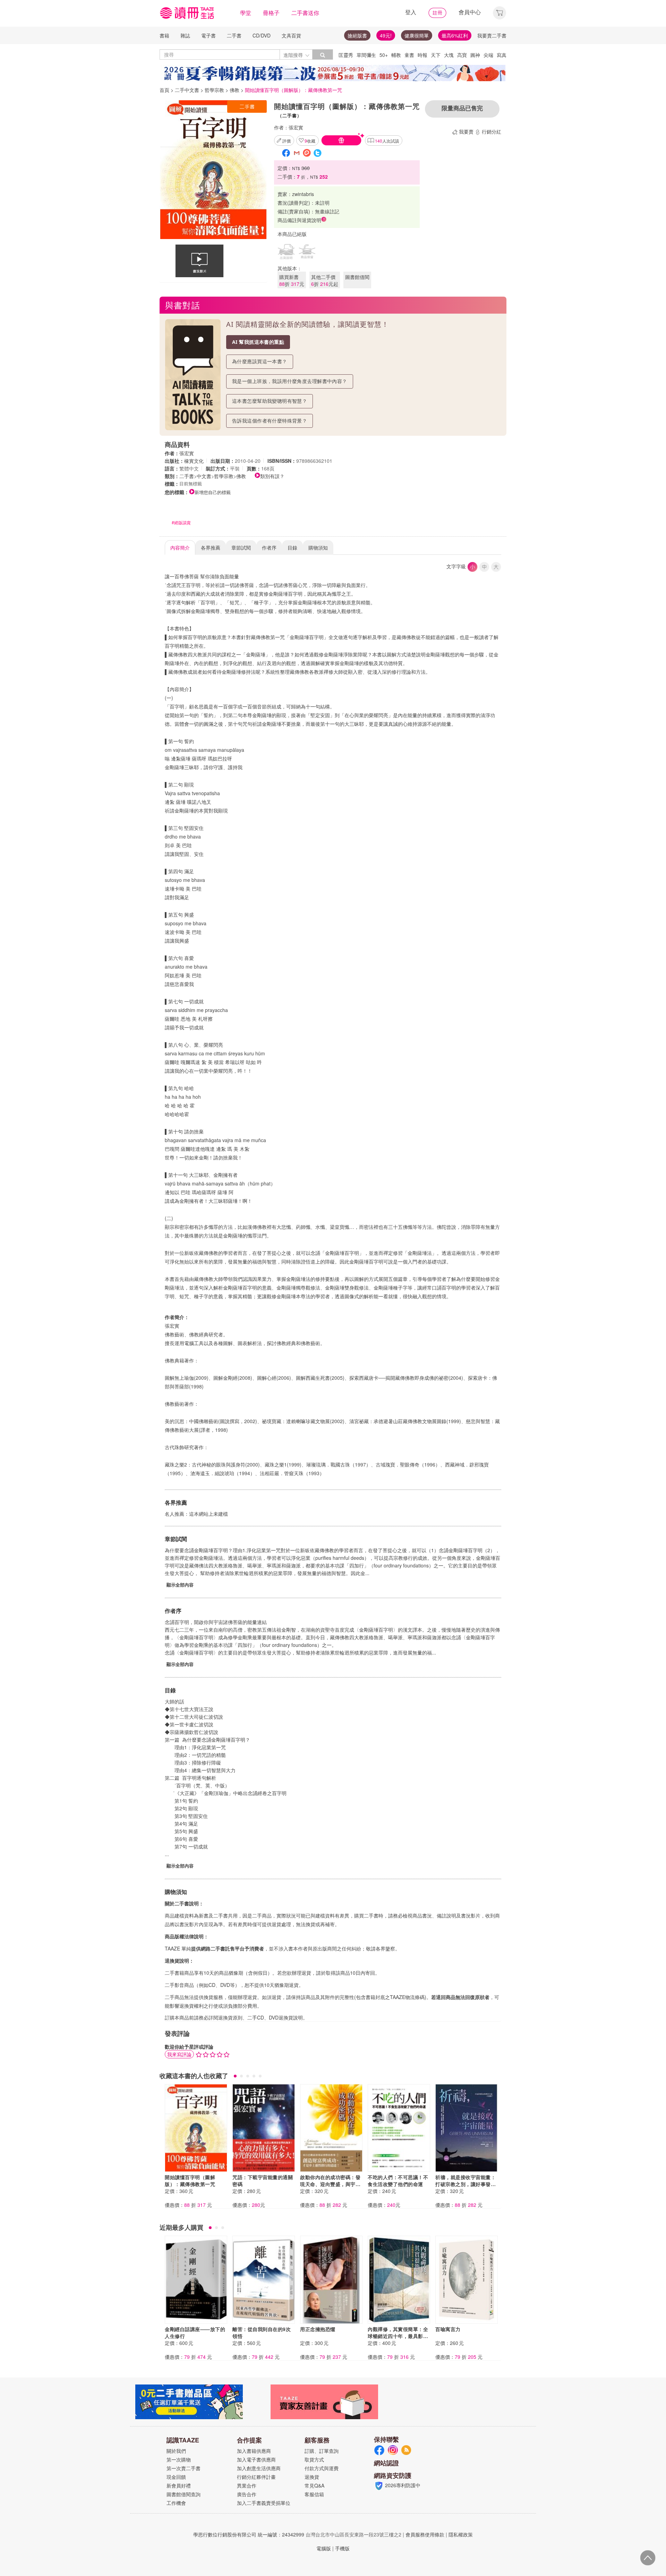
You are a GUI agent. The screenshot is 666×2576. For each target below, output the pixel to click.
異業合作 (247, 2485)
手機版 (342, 2548)
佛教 (234, 90)
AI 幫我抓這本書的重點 (258, 342)
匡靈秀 (346, 55)
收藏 (310, 141)
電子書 (208, 35)
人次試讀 (387, 141)
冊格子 (271, 13)
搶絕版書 (357, 35)
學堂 (246, 13)
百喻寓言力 (448, 2329)
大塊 (449, 55)
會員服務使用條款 (425, 2534)
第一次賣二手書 (183, 2468)
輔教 (396, 55)
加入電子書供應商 (256, 2459)
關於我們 (176, 2451)
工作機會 (176, 2503)
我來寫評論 (179, 2054)
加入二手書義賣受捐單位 (264, 2503)
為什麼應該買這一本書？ (260, 361)
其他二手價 (325, 280)
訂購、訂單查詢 (322, 2451)
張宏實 (296, 127)
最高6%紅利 (455, 35)
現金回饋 (176, 2477)
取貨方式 (314, 2459)
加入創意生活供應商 (259, 2468)
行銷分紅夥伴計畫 (256, 2477)
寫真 (502, 55)
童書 (409, 55)
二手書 (234, 35)
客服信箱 (314, 2494)
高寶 (462, 55)
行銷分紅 (492, 131)
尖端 (488, 55)
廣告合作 (247, 2494)
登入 (411, 12)
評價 (287, 141)
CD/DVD (262, 35)
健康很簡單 (417, 35)
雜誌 (185, 35)
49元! (386, 35)
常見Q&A (314, 2485)
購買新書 (292, 280)
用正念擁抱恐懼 (318, 2329)
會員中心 (470, 12)
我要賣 (466, 131)
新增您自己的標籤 (213, 492)
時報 (422, 55)
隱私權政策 (461, 2534)
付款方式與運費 (322, 2468)
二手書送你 (305, 13)
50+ (384, 55)
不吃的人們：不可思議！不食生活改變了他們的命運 (398, 2180)
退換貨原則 (230, 2017)
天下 (436, 55)
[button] (499, 12)
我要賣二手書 (492, 35)
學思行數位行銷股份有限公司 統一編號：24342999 (249, 2534)
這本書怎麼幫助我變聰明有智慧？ (270, 401)
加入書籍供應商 (254, 2451)
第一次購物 (179, 2459)
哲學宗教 (214, 90)
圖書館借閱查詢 (183, 2494)
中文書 (204, 476)
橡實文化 (194, 461)
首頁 (164, 90)
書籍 (164, 35)
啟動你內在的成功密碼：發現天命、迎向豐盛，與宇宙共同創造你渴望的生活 (330, 2184)
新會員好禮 (179, 2485)
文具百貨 (291, 35)
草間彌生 (366, 55)
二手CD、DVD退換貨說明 (275, 2017)
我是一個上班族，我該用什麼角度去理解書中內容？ (290, 381)
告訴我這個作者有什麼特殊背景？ (270, 421)
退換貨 (312, 2477)
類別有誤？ (272, 476)
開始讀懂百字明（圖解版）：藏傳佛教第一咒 (190, 2180)
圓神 (475, 55)
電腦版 (324, 2548)
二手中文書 (187, 90)
